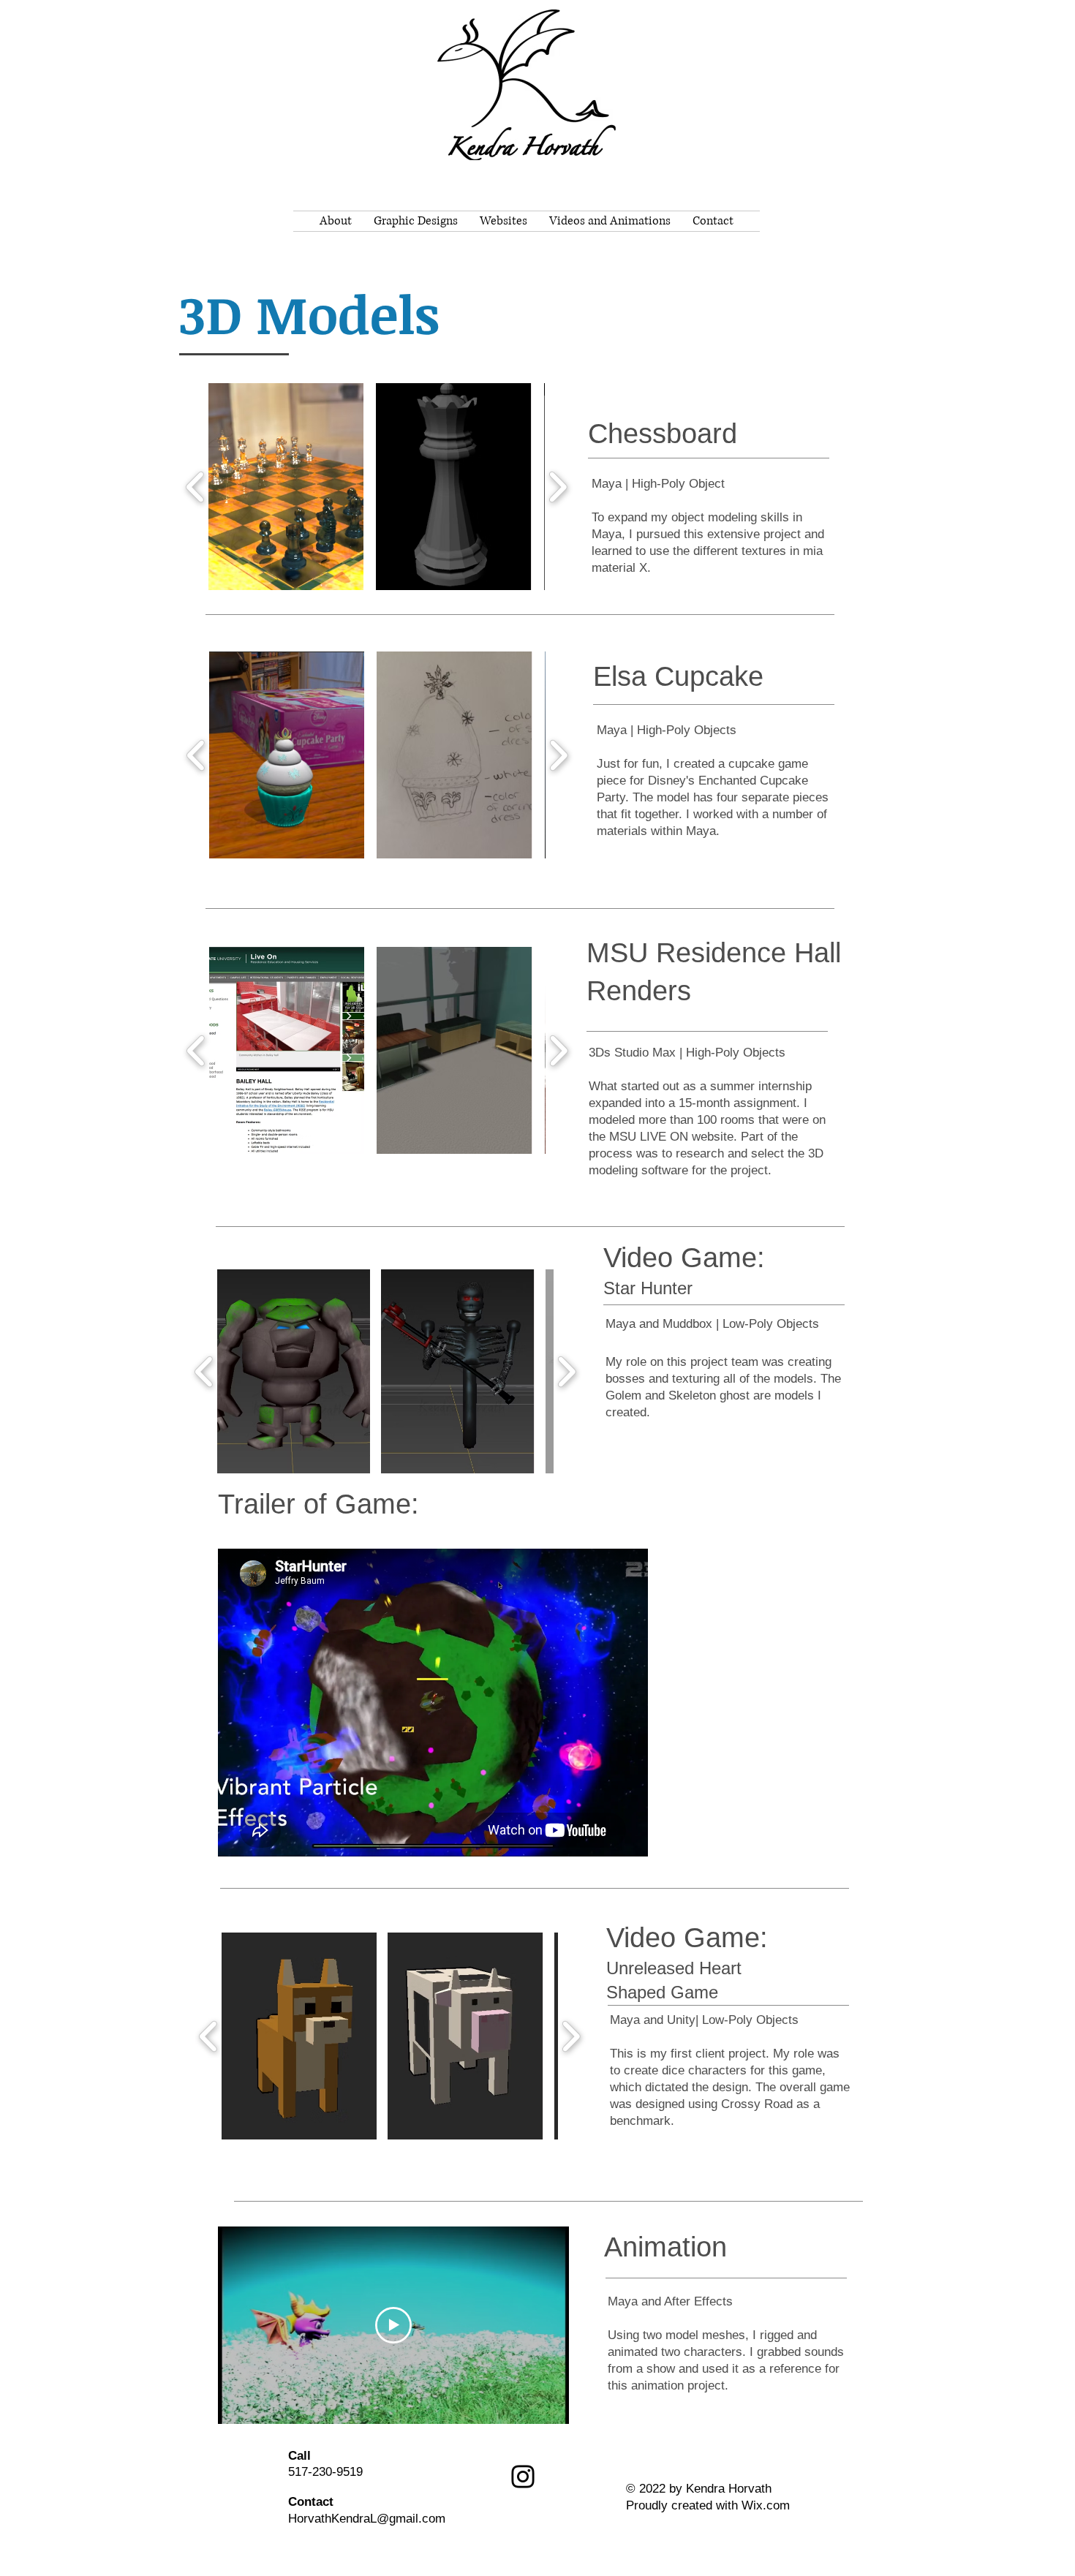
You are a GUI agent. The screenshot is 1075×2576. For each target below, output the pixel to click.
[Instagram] (523, 2477)
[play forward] (558, 487)
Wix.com (766, 2505)
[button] (286, 487)
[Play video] (393, 2325)
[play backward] (196, 487)
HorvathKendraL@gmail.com (367, 2519)
